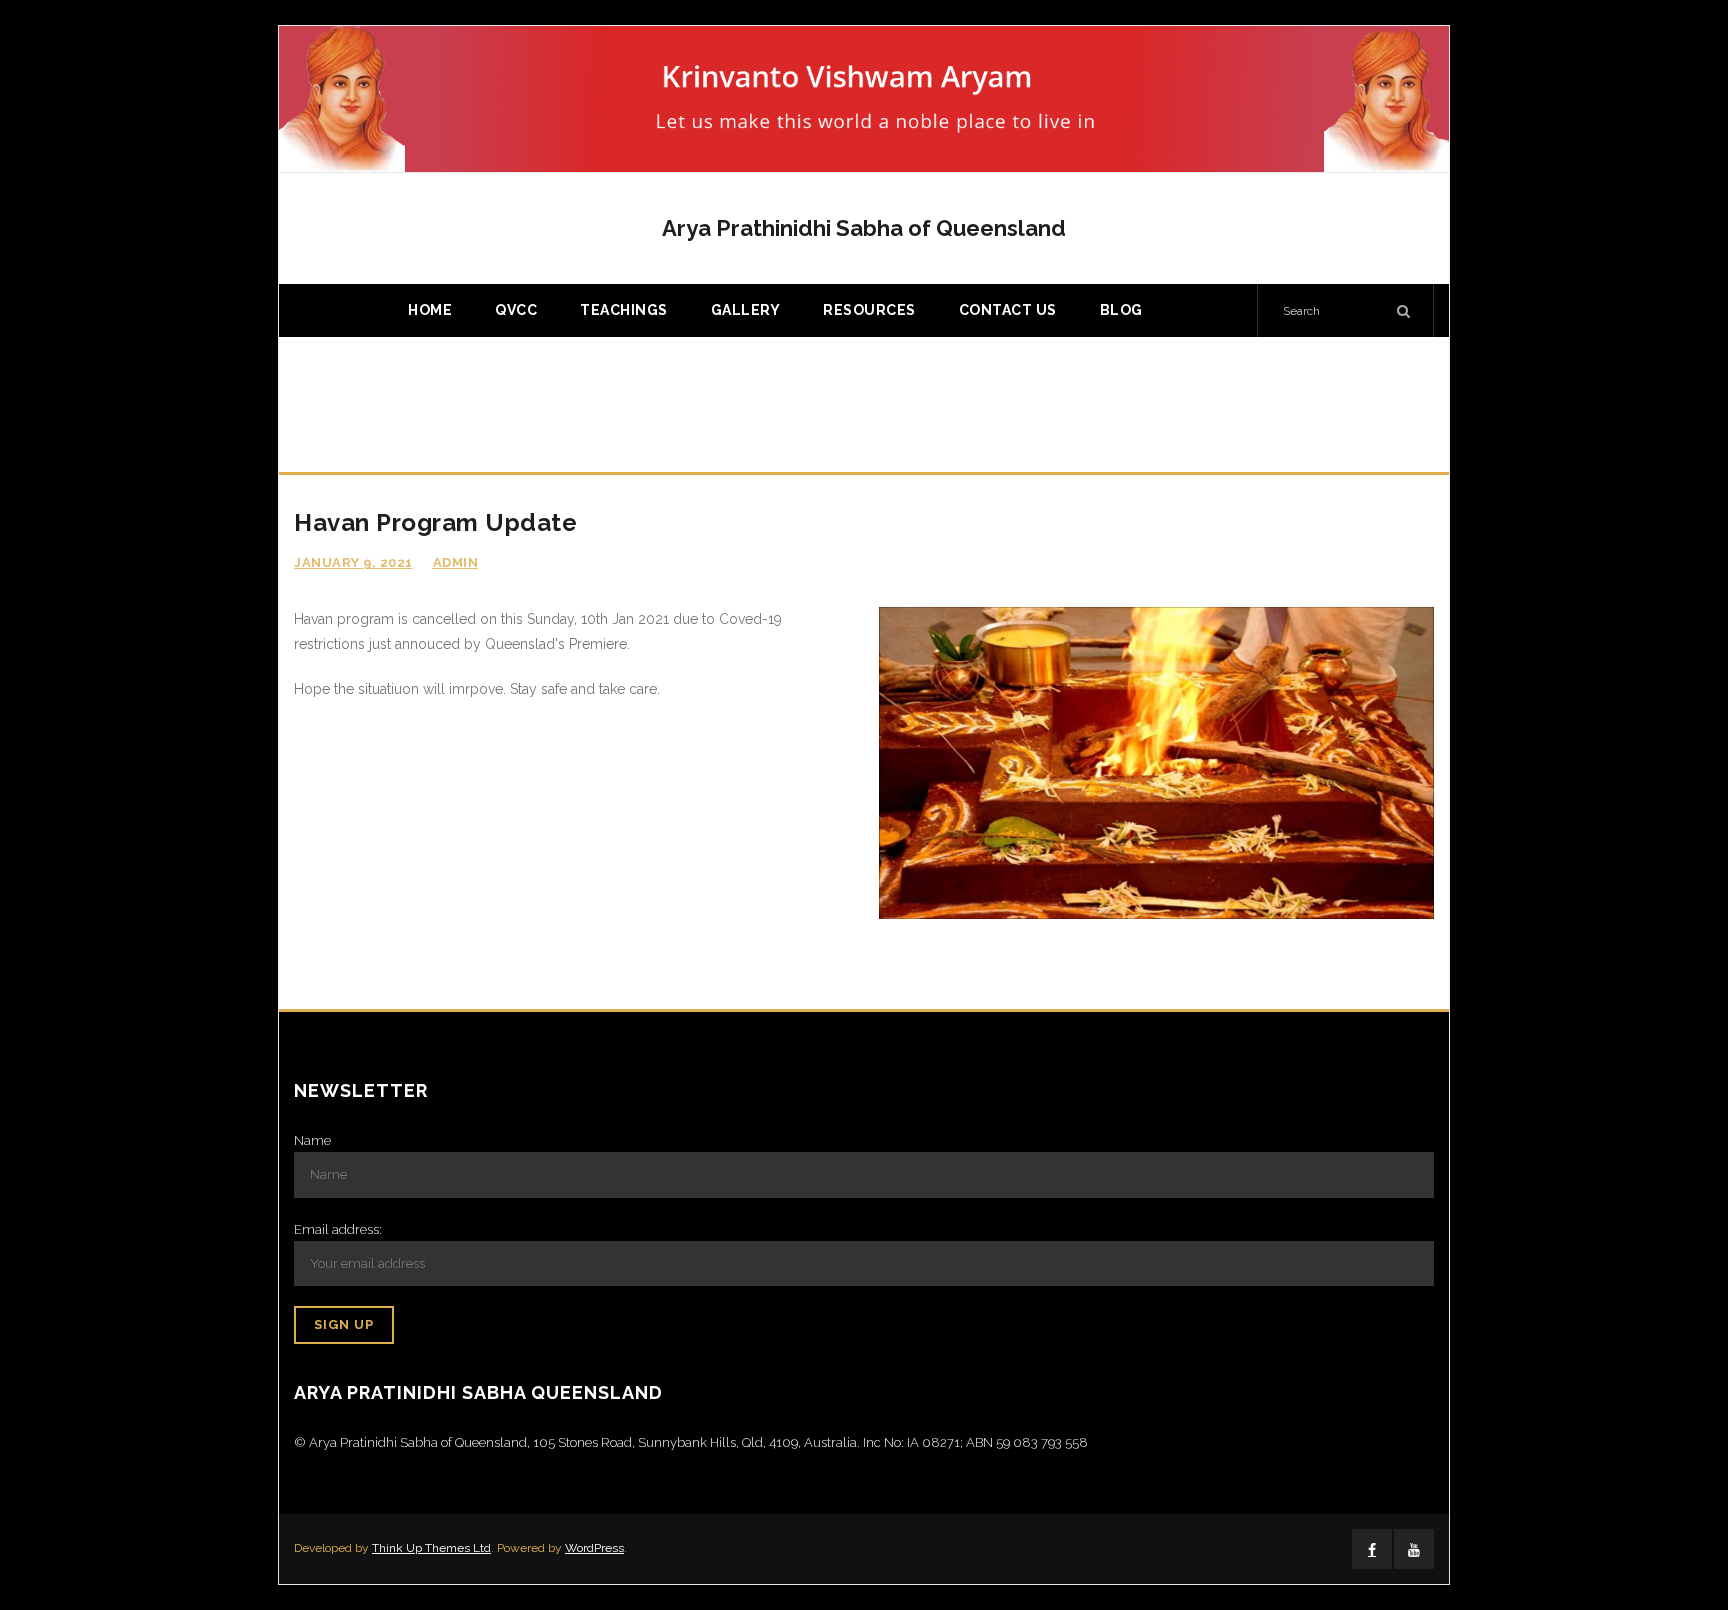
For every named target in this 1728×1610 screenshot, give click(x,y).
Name (312, 1140)
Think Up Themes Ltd (431, 1548)
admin (456, 562)
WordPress (594, 1548)
